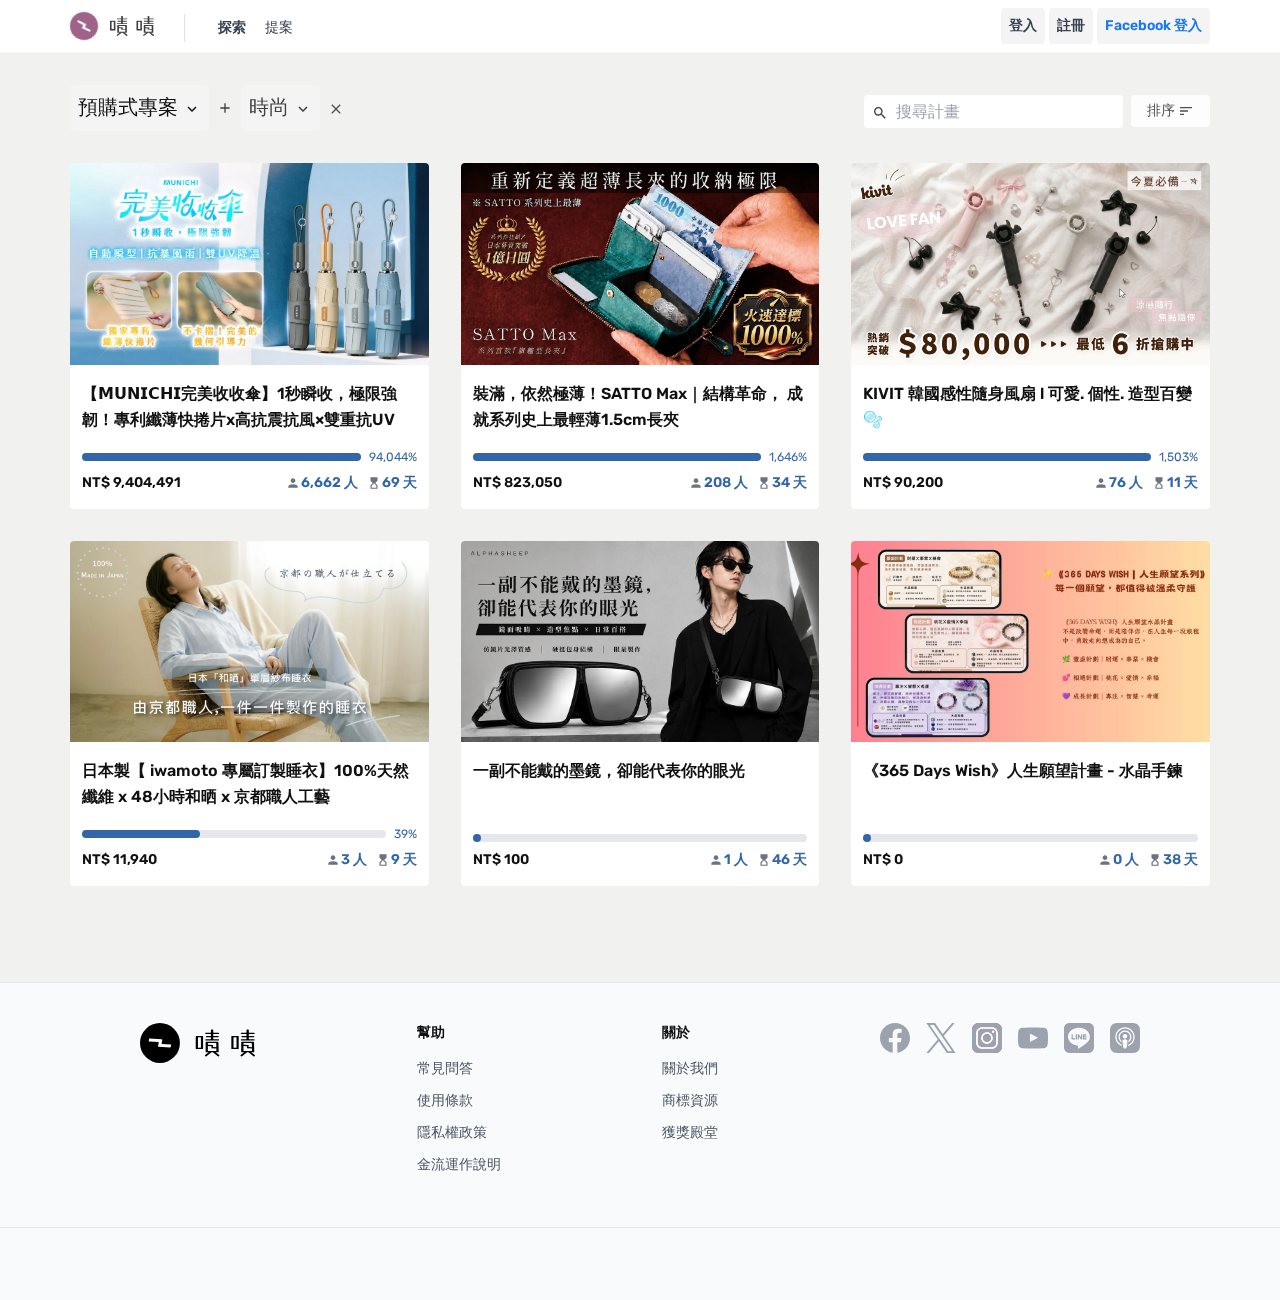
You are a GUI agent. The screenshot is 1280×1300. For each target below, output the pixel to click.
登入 (1023, 25)
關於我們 (690, 1068)
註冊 (1071, 25)
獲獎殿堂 (690, 1132)
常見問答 (445, 1068)
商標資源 (690, 1100)
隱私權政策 (452, 1132)
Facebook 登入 (1153, 25)
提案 (279, 27)
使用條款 (445, 1100)
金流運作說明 (459, 1164)
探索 (232, 27)
